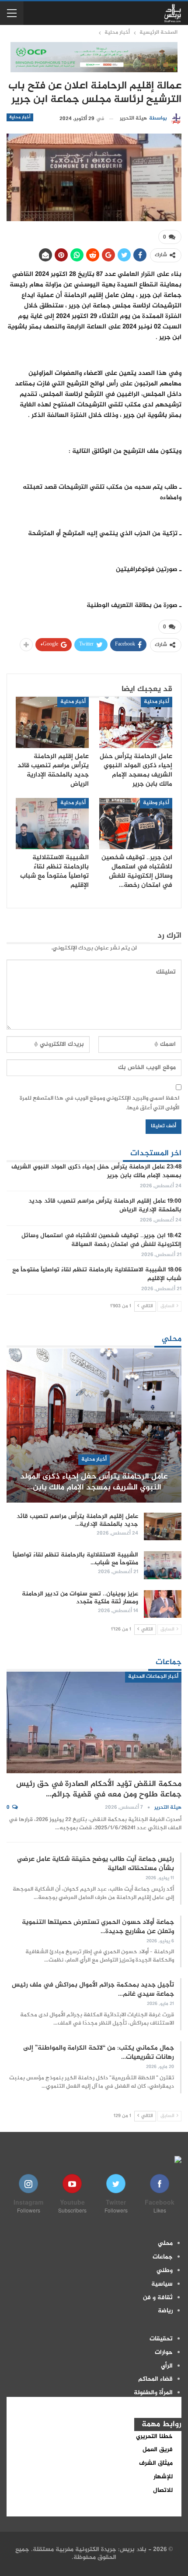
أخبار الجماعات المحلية (153, 1677)
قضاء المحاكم (155, 2379)
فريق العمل (158, 2450)
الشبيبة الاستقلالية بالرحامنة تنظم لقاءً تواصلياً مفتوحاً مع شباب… (75, 1559)
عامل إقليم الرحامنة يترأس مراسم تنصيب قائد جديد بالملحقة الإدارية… (77, 1521)
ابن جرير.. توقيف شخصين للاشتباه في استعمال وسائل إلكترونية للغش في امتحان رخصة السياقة (101, 1240)
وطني (165, 2271)
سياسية (162, 2284)
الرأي (167, 2366)
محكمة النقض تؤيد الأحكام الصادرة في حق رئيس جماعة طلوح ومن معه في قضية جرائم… (99, 1789)
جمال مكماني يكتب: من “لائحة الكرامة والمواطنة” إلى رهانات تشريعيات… (99, 2053)
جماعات (163, 2257)
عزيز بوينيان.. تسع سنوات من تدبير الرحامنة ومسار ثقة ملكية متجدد (80, 1598)
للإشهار (163, 2477)
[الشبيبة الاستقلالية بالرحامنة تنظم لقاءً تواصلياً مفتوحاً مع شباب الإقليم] (52, 824)
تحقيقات (161, 2339)
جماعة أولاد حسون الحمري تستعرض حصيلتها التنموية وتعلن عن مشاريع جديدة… (98, 1927)
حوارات (164, 2353)
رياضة (165, 2311)
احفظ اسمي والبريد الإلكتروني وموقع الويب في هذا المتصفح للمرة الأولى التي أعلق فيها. (99, 1103)
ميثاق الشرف (156, 2463)
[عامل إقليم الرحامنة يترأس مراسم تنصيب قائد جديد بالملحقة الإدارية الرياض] (52, 722)
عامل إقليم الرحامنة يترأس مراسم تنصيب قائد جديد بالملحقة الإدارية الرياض (105, 1206)
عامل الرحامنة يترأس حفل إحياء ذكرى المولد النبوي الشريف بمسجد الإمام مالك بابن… (94, 1482)
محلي (165, 2244)
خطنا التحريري (154, 2437)
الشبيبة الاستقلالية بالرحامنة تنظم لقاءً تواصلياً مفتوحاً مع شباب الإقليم (97, 1274)
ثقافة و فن (158, 2298)
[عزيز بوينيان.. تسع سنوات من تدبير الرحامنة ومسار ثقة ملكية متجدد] (163, 1604)
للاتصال (163, 2491)
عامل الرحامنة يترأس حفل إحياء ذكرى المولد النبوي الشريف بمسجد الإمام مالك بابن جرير (96, 1172)
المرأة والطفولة (153, 2393)
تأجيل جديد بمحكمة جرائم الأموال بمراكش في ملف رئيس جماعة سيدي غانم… (93, 1990)
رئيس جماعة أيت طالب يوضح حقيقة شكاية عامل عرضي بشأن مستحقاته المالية (96, 1864)
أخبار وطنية (156, 803)
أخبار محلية (20, 117)
